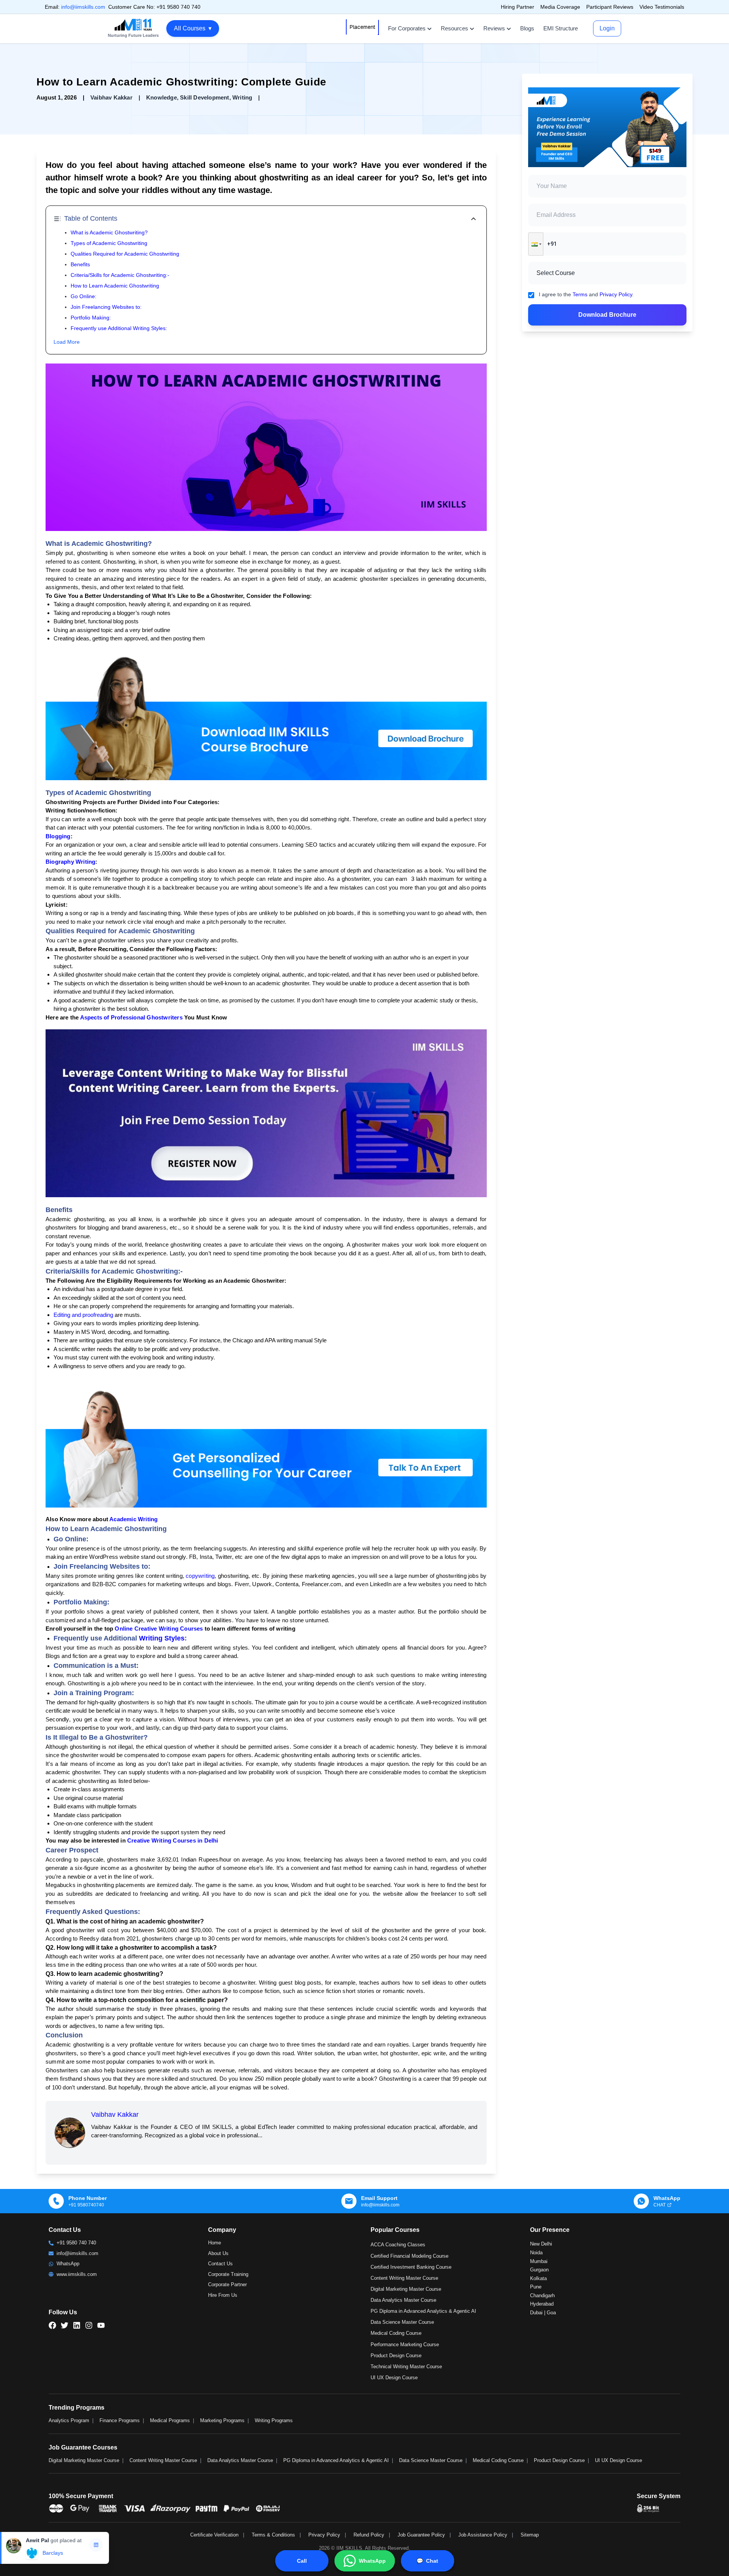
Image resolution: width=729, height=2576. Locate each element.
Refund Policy (369, 2535)
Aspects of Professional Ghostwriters (131, 1017)
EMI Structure (561, 28)
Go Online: (84, 296)
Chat (427, 2561)
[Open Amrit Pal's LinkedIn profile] (96, 2557)
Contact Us (220, 2264)
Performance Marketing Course (405, 2344)
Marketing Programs (222, 2420)
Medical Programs (170, 2420)
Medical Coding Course (396, 2333)
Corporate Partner (227, 2284)
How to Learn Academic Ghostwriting (115, 286)
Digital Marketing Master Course (406, 2289)
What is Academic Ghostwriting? (109, 232)
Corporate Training (228, 2274)
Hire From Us (223, 2295)
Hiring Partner (518, 7)
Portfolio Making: (91, 318)
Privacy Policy (616, 294)
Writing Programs (274, 2420)
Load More (67, 342)
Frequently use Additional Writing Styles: (119, 328)
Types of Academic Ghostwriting (109, 243)
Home (215, 2243)
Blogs (527, 28)
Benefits (80, 264)
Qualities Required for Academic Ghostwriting (125, 254)
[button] (536, 244)
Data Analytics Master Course (403, 2300)
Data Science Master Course (402, 2322)
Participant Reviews (610, 7)
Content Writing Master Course (404, 2278)
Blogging (58, 836)
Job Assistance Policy (483, 2535)
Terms (580, 294)
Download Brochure (607, 315)
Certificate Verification (214, 2535)
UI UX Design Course (394, 2378)
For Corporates (407, 28)
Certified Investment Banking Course (411, 2267)
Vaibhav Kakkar (115, 2115)
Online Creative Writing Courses (159, 1629)
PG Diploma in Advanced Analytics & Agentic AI (423, 2311)
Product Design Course (396, 2356)
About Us (218, 2253)
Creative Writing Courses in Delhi (173, 1840)
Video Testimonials (662, 7)
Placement (362, 27)
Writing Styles (162, 1638)
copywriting (200, 1576)
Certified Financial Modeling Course (409, 2256)
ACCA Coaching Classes (398, 2245)
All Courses (193, 28)
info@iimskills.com (83, 7)
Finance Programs (120, 2420)
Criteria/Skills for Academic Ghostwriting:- (120, 275)
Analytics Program (69, 2420)
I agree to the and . (586, 294)
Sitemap (530, 2535)
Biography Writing (70, 862)
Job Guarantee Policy (421, 2535)
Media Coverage (560, 7)
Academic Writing (133, 1519)
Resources (454, 28)
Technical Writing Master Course (406, 2367)
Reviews (494, 28)
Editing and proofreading (83, 1315)
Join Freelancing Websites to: (106, 307)
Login (607, 28)
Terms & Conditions (273, 2535)
